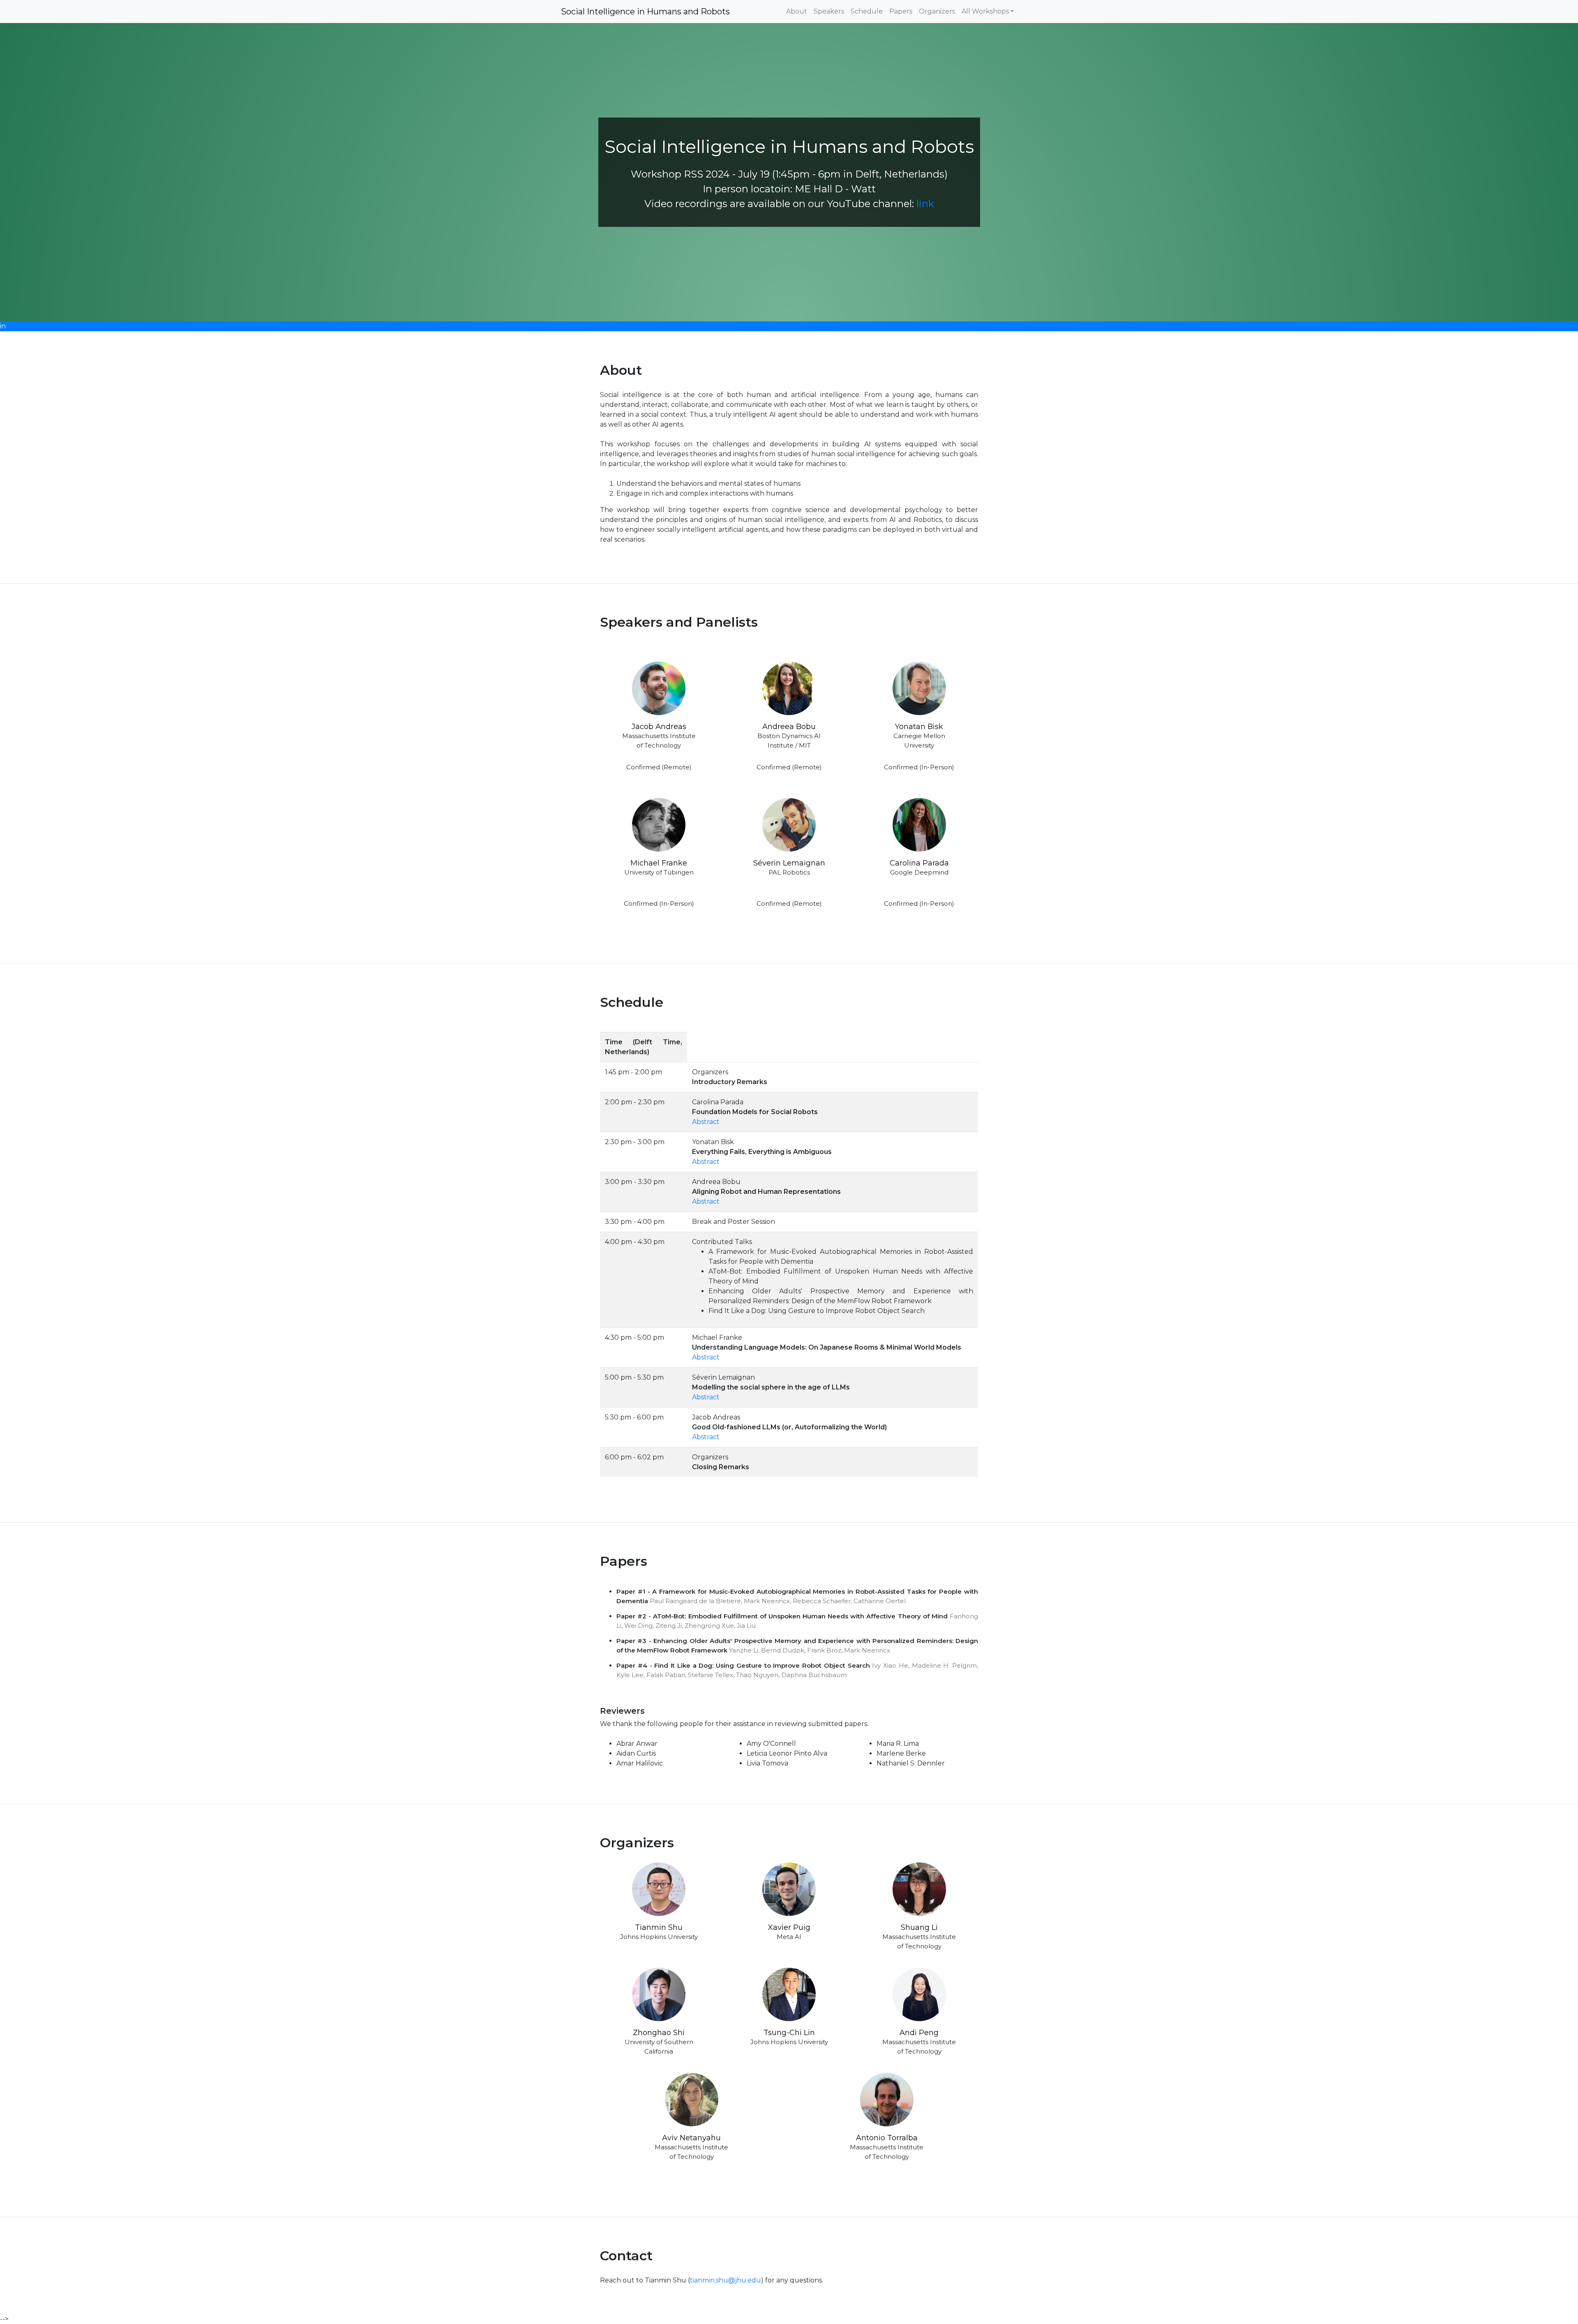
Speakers (829, 11)
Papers (901, 11)
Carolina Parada (919, 863)
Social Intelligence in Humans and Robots (645, 12)
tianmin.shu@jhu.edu (726, 2280)
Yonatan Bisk (919, 727)
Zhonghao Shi (659, 2033)
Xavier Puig (789, 1927)
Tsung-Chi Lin (789, 2033)
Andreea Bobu (789, 727)
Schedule (867, 11)
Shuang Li (919, 1927)
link (925, 204)
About (797, 11)
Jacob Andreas (659, 727)
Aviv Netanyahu (691, 2138)
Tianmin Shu (659, 1927)
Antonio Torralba (887, 2138)
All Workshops (985, 11)
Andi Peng (919, 2033)
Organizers (937, 11)
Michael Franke (659, 863)
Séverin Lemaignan (789, 863)
